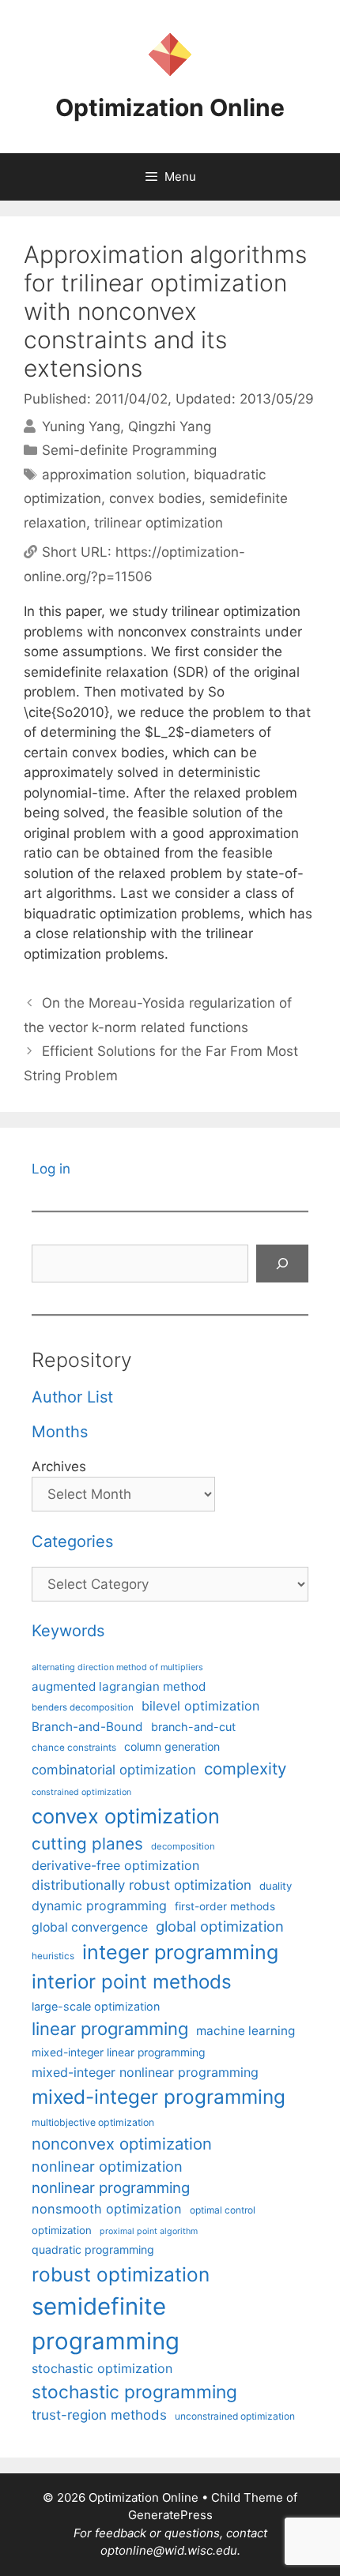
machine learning (246, 2031)
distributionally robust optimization (142, 1885)
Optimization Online (170, 107)
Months (60, 1432)
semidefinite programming (106, 2324)
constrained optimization (81, 1792)
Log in (51, 1169)
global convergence (90, 1927)
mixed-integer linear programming (118, 2052)
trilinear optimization (159, 523)
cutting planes (87, 1844)
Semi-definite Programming (129, 450)
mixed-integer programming (159, 2097)
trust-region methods (99, 2415)
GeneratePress (170, 2515)
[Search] (282, 1264)
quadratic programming (93, 2249)
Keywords (68, 1631)
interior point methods (132, 1982)
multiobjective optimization (93, 2122)
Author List (72, 1397)
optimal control (223, 2210)
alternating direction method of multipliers (117, 1667)
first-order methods (225, 1906)
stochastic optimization (102, 2368)
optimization (62, 2230)
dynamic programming (99, 1906)
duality (276, 1886)
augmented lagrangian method (119, 1686)
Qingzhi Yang (170, 426)
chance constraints (74, 1748)
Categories (72, 1541)
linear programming (110, 2029)
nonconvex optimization (122, 2144)
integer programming (180, 1952)
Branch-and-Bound (87, 1727)
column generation (172, 1746)
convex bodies (155, 498)
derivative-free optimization (115, 1865)
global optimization (220, 1926)
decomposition (183, 1846)
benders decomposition (83, 1707)
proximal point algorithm (149, 2231)
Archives (59, 1466)
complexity (245, 1769)
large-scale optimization (96, 2006)
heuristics (53, 1956)
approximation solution (114, 475)
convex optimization (126, 1816)
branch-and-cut (193, 1727)
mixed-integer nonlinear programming (145, 2072)
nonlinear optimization (107, 2166)
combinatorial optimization (114, 1770)
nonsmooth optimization (107, 2209)
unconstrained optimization (235, 2416)
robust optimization (121, 2274)
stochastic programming (134, 2392)
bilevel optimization (200, 1706)
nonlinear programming (111, 2187)
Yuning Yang (81, 426)
